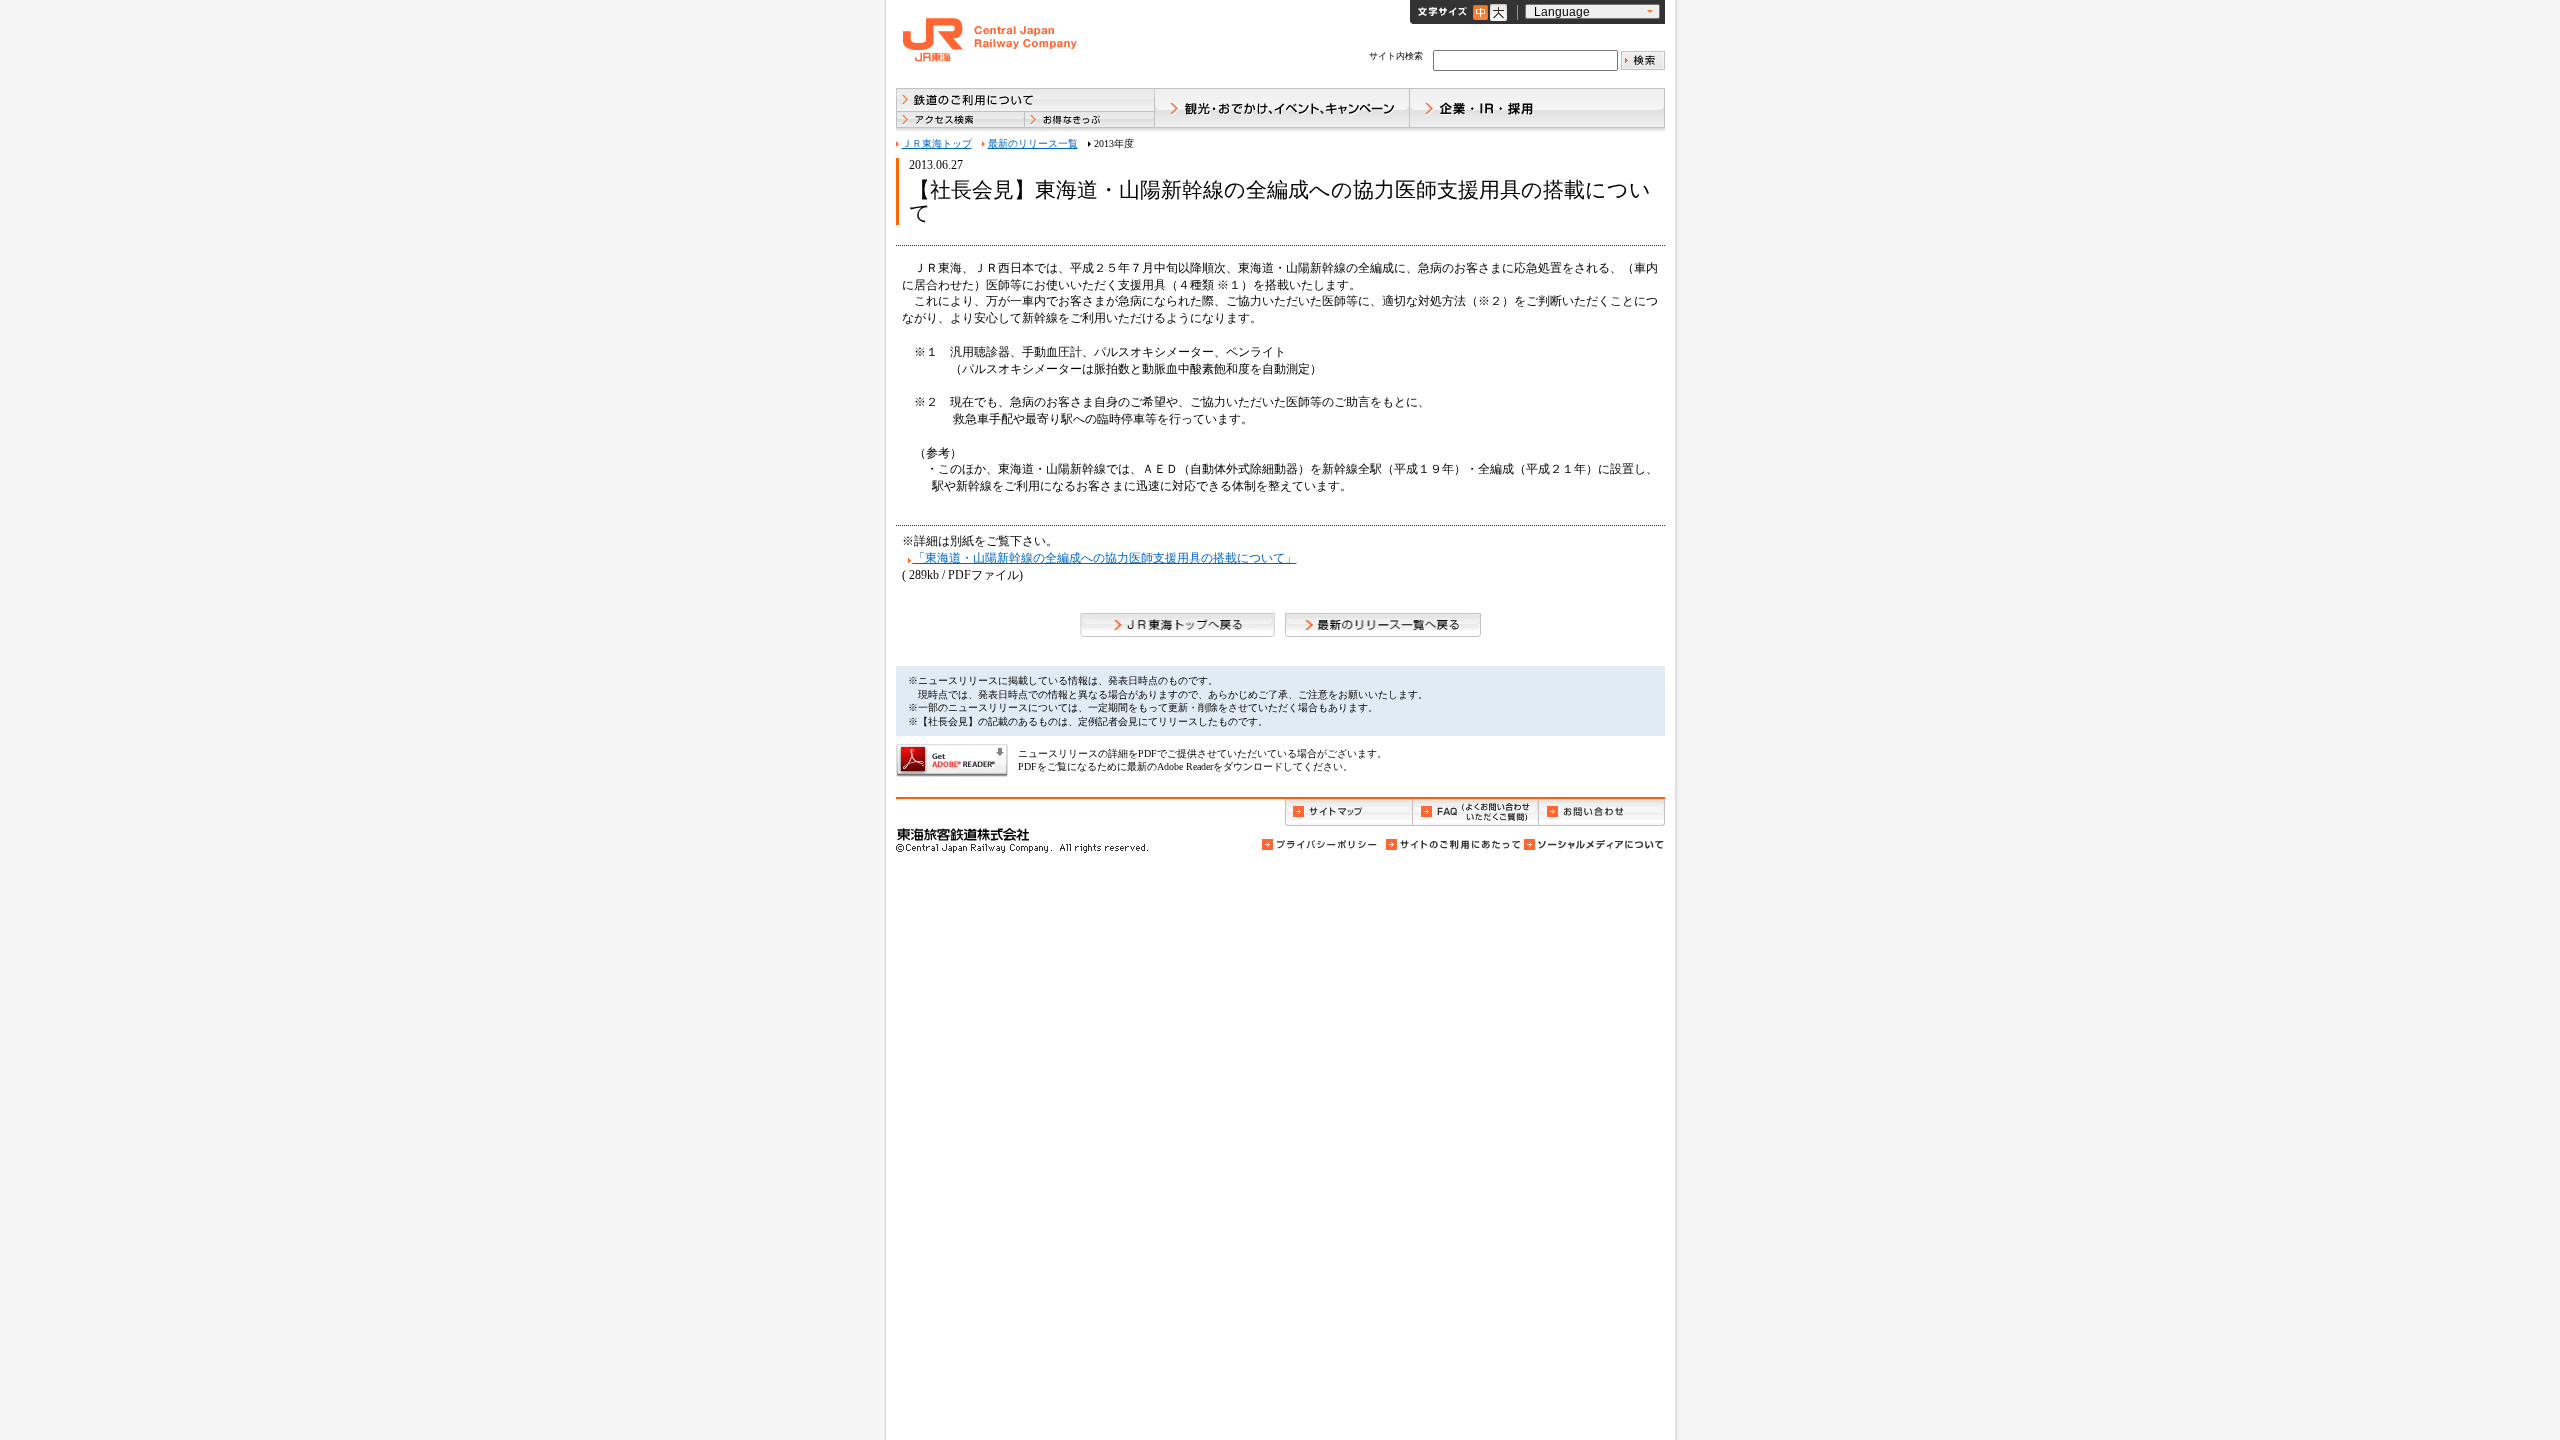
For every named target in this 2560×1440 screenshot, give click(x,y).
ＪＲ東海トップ (937, 143)
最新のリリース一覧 (1033, 143)
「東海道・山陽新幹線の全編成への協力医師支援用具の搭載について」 (1105, 558)
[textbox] (1525, 60)
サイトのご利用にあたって (1452, 844)
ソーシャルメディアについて (1593, 844)
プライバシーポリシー (1321, 844)
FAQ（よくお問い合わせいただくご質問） (1475, 812)
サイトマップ (1348, 812)
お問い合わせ (1602, 812)
